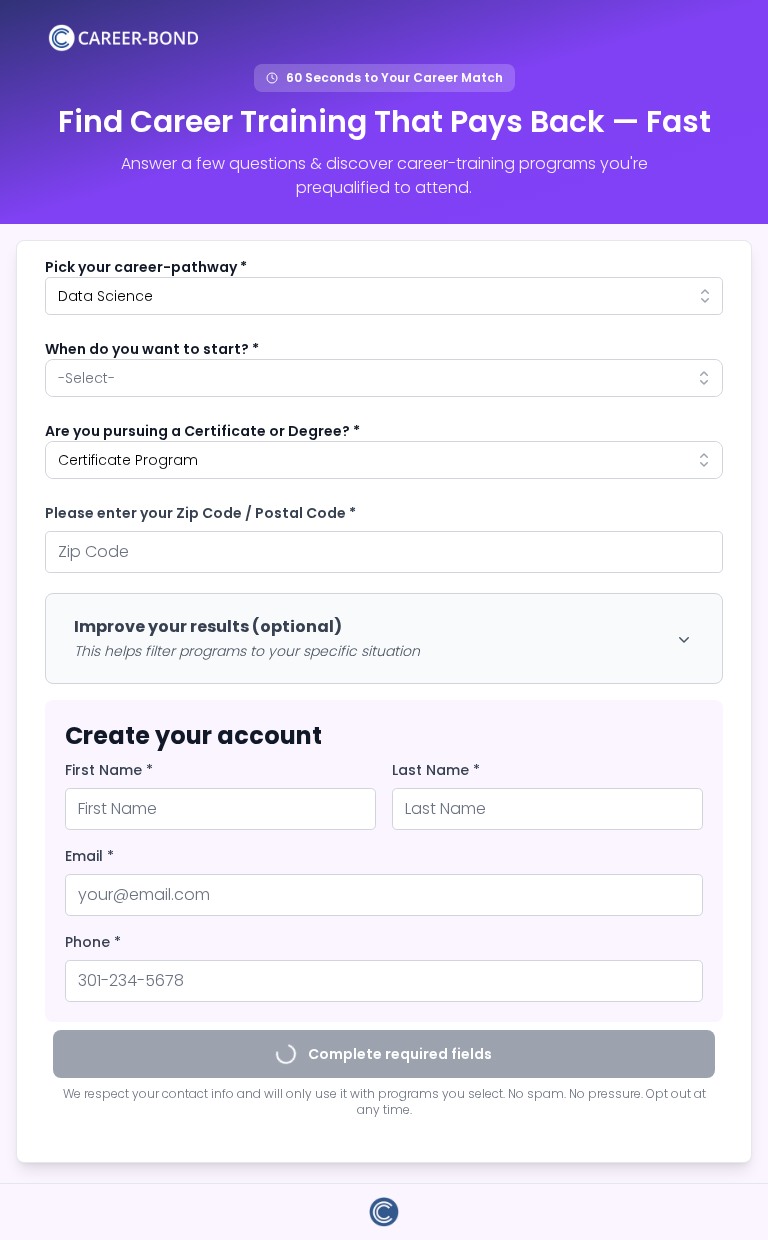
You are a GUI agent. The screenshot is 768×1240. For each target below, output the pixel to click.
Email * (89, 856)
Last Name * (436, 770)
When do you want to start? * (152, 349)
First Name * (109, 770)
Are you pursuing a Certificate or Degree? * (202, 431)
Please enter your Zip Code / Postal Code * (200, 513)
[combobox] (384, 296)
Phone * (93, 942)
